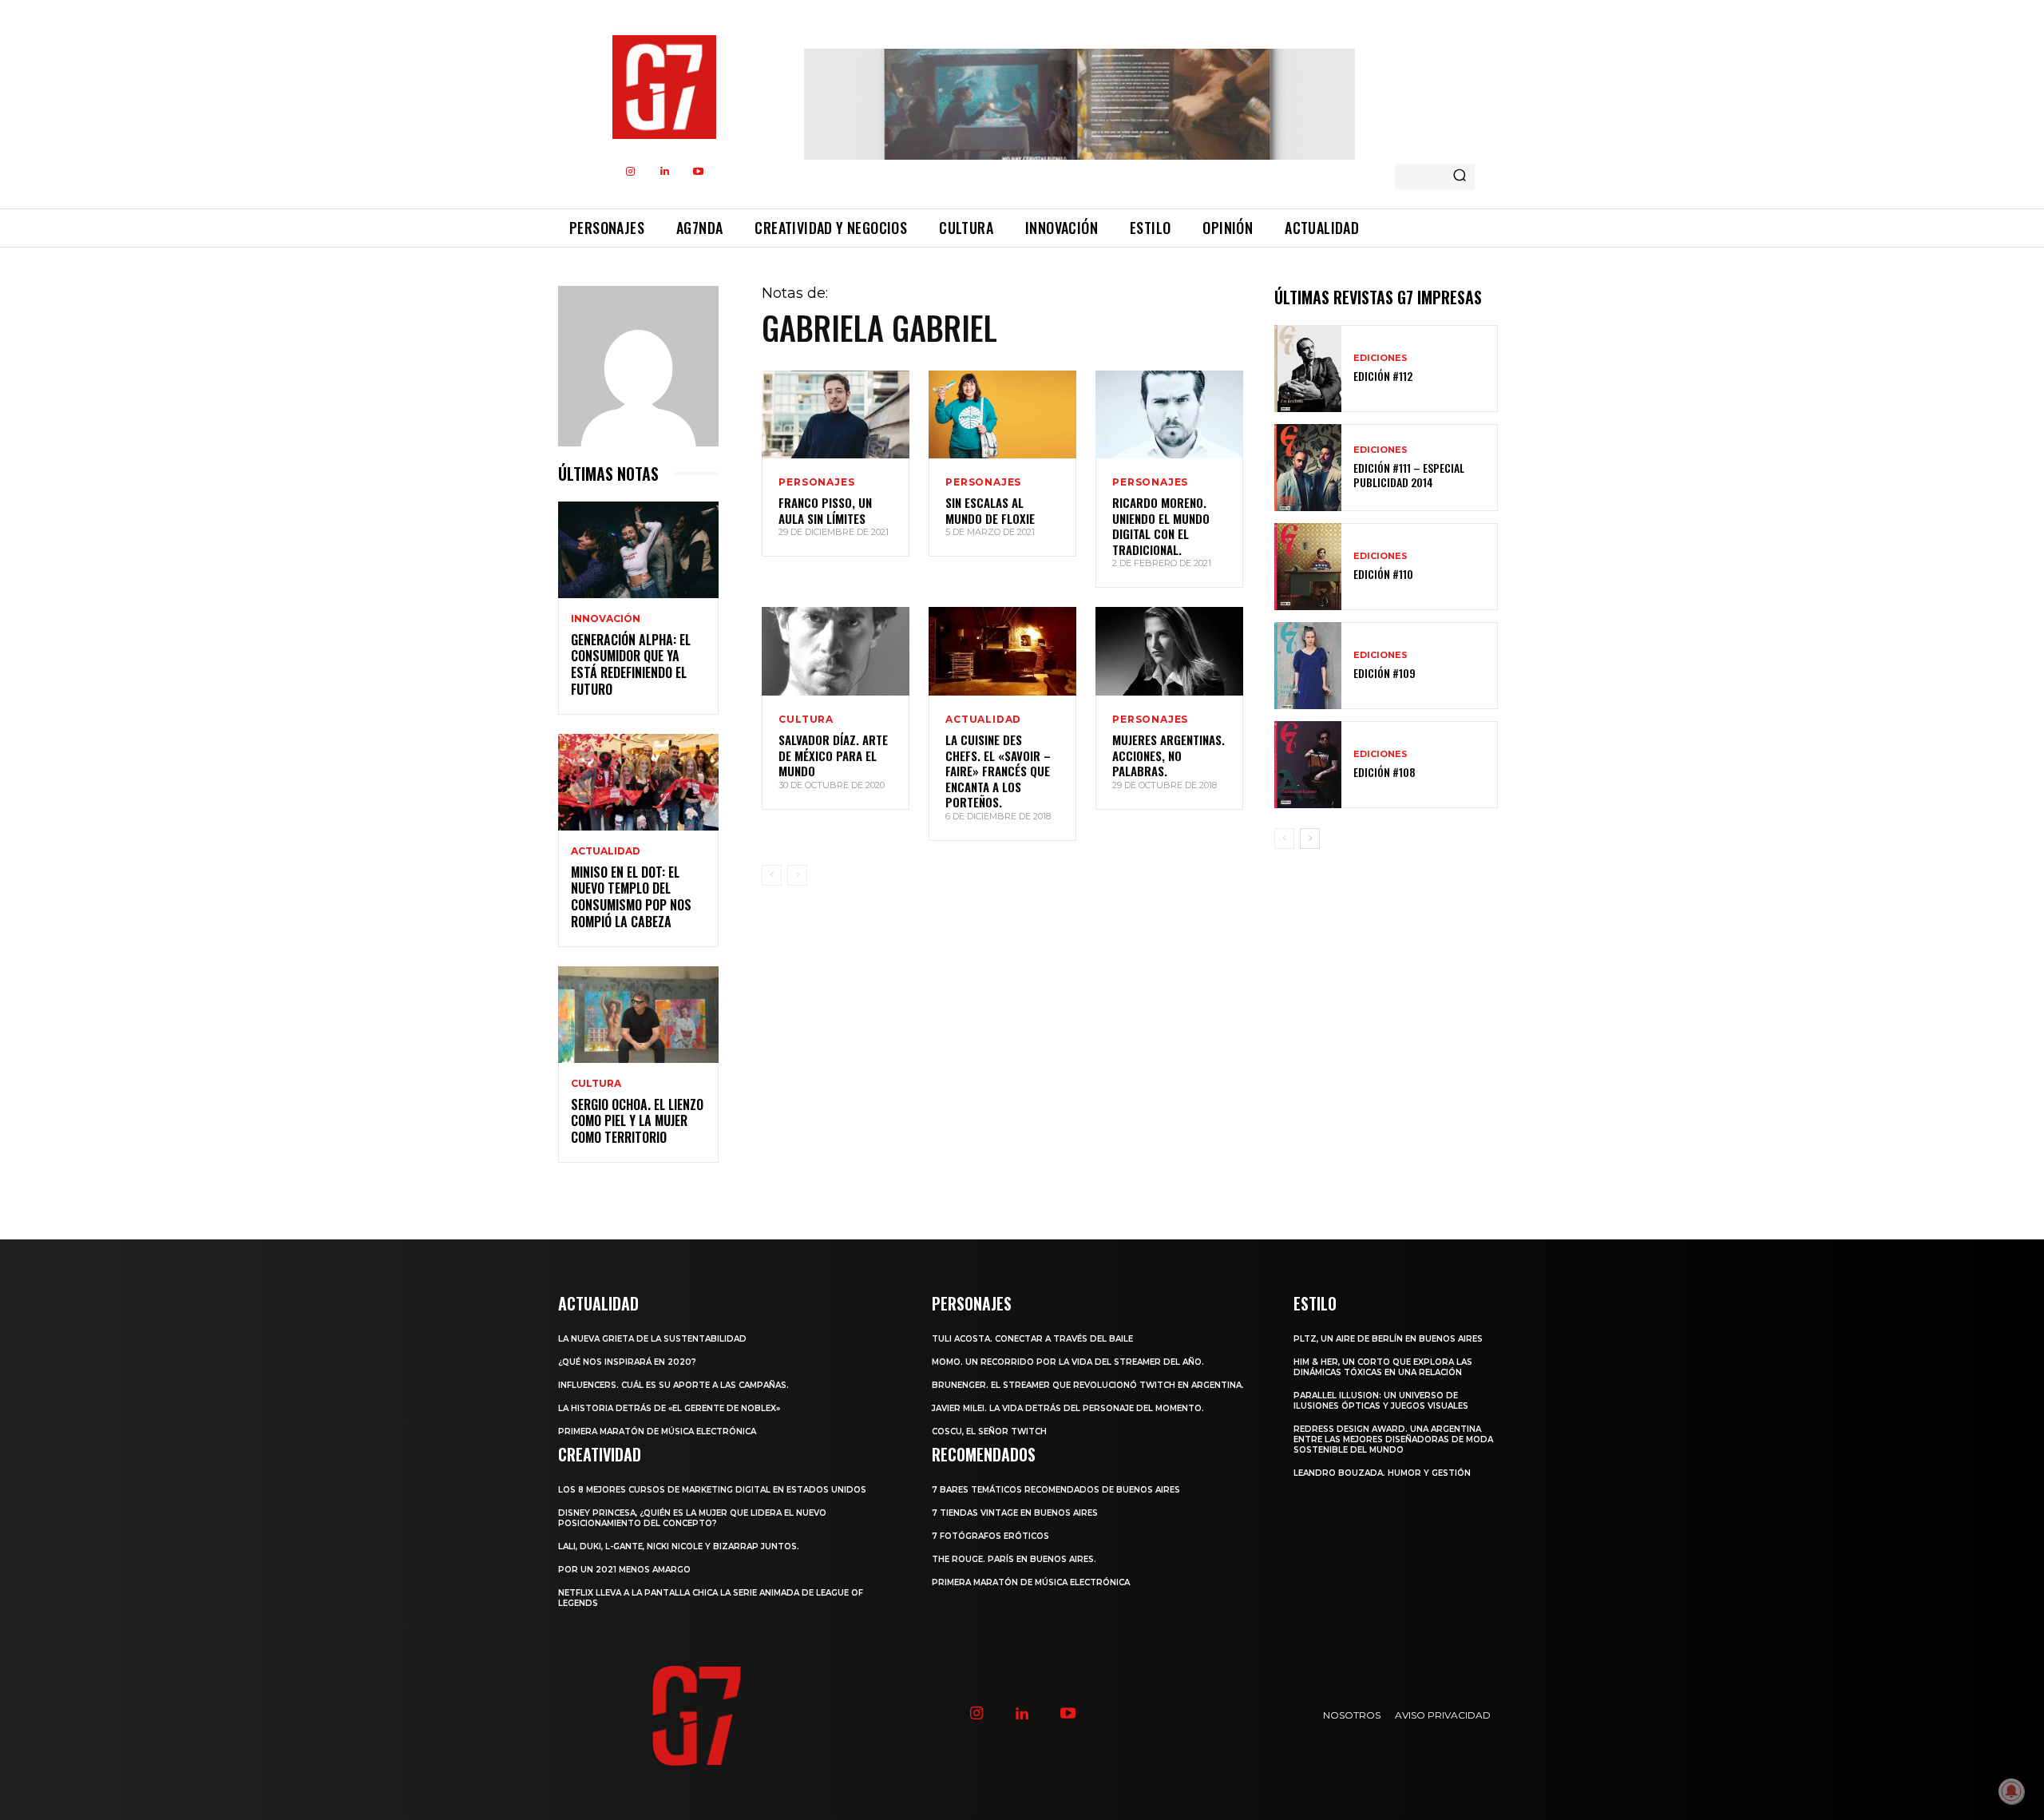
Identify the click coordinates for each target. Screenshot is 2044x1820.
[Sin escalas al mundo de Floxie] (1002, 415)
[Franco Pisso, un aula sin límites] (836, 415)
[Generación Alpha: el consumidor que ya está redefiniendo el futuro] (638, 550)
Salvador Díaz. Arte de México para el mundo (833, 755)
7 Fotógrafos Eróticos (990, 1536)
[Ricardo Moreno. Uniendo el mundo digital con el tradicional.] (1169, 415)
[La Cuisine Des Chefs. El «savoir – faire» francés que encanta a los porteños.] (1002, 651)
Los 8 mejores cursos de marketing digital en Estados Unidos (712, 1490)
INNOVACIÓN (606, 619)
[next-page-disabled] (797, 875)
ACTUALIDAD (606, 851)
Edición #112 (1383, 376)
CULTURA (596, 1084)
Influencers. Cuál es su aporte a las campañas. (673, 1385)
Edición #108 (1384, 772)
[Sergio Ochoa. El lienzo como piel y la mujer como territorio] (638, 1015)
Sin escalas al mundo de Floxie (990, 510)
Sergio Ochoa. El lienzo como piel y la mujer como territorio (637, 1121)
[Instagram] (631, 172)
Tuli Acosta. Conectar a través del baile (1032, 1339)
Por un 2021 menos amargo (624, 1570)
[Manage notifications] (2011, 1791)
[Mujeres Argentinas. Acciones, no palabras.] (1169, 651)
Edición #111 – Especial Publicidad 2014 (1409, 475)
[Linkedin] (665, 172)
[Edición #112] (1308, 369)
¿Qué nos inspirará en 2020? (627, 1362)
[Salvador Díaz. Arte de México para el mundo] (836, 651)
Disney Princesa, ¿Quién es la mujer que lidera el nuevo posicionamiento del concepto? (692, 1518)
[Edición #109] (1308, 666)
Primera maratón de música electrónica (657, 1431)
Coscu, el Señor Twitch (989, 1431)
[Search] (1460, 176)
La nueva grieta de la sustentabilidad (652, 1339)
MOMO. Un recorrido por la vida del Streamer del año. (1068, 1362)
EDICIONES (1380, 358)
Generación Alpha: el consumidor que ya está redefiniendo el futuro (631, 664)
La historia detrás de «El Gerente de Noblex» (669, 1408)
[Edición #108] (1308, 765)
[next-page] (1310, 839)
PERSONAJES (816, 482)
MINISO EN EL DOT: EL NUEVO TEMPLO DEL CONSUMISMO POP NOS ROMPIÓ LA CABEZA (631, 897)
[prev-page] (772, 875)
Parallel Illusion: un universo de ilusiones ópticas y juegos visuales (1381, 1401)
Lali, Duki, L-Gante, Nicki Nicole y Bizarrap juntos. (679, 1546)
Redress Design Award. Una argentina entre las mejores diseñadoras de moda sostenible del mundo (1393, 1439)
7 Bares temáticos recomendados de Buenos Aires (1056, 1490)
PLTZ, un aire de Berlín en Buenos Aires (1388, 1339)
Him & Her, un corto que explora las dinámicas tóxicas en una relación (1383, 1367)
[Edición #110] (1308, 567)
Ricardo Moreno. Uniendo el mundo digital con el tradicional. (1161, 526)
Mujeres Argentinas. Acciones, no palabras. (1169, 755)
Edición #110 (1383, 574)
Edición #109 (1384, 673)
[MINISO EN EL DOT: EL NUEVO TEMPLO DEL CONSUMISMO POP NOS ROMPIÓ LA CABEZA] (638, 782)
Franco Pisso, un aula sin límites (825, 510)
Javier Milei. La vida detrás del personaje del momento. (1068, 1408)
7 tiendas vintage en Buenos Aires (1015, 1513)
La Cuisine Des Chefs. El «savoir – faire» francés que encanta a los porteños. (998, 771)
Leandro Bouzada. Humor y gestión (1382, 1473)
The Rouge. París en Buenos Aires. (1014, 1559)
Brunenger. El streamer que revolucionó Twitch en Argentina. (1088, 1385)
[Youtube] (699, 172)
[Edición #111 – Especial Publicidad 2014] (1308, 468)
